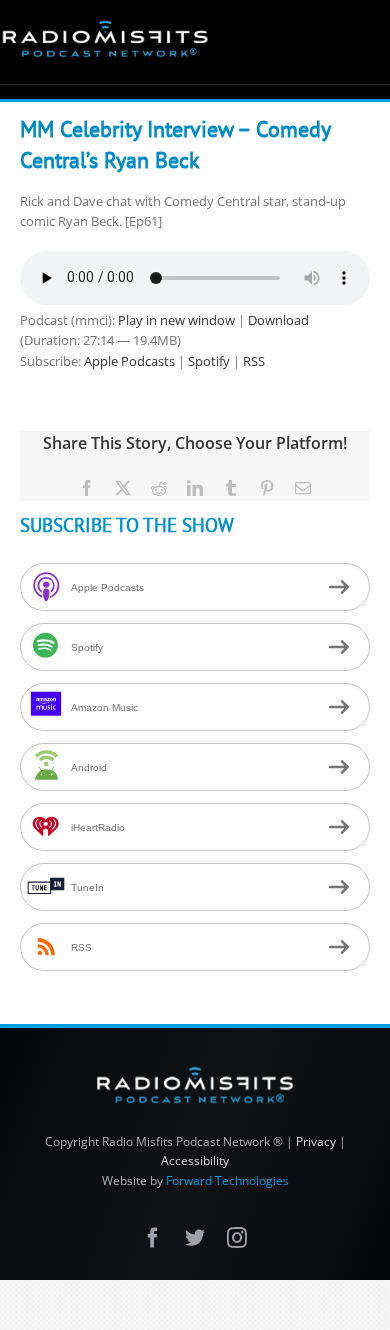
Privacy (316, 1141)
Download (278, 320)
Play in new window (176, 320)
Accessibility (195, 1160)
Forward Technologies (227, 1180)
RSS (254, 361)
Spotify (209, 361)
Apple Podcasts (129, 361)
